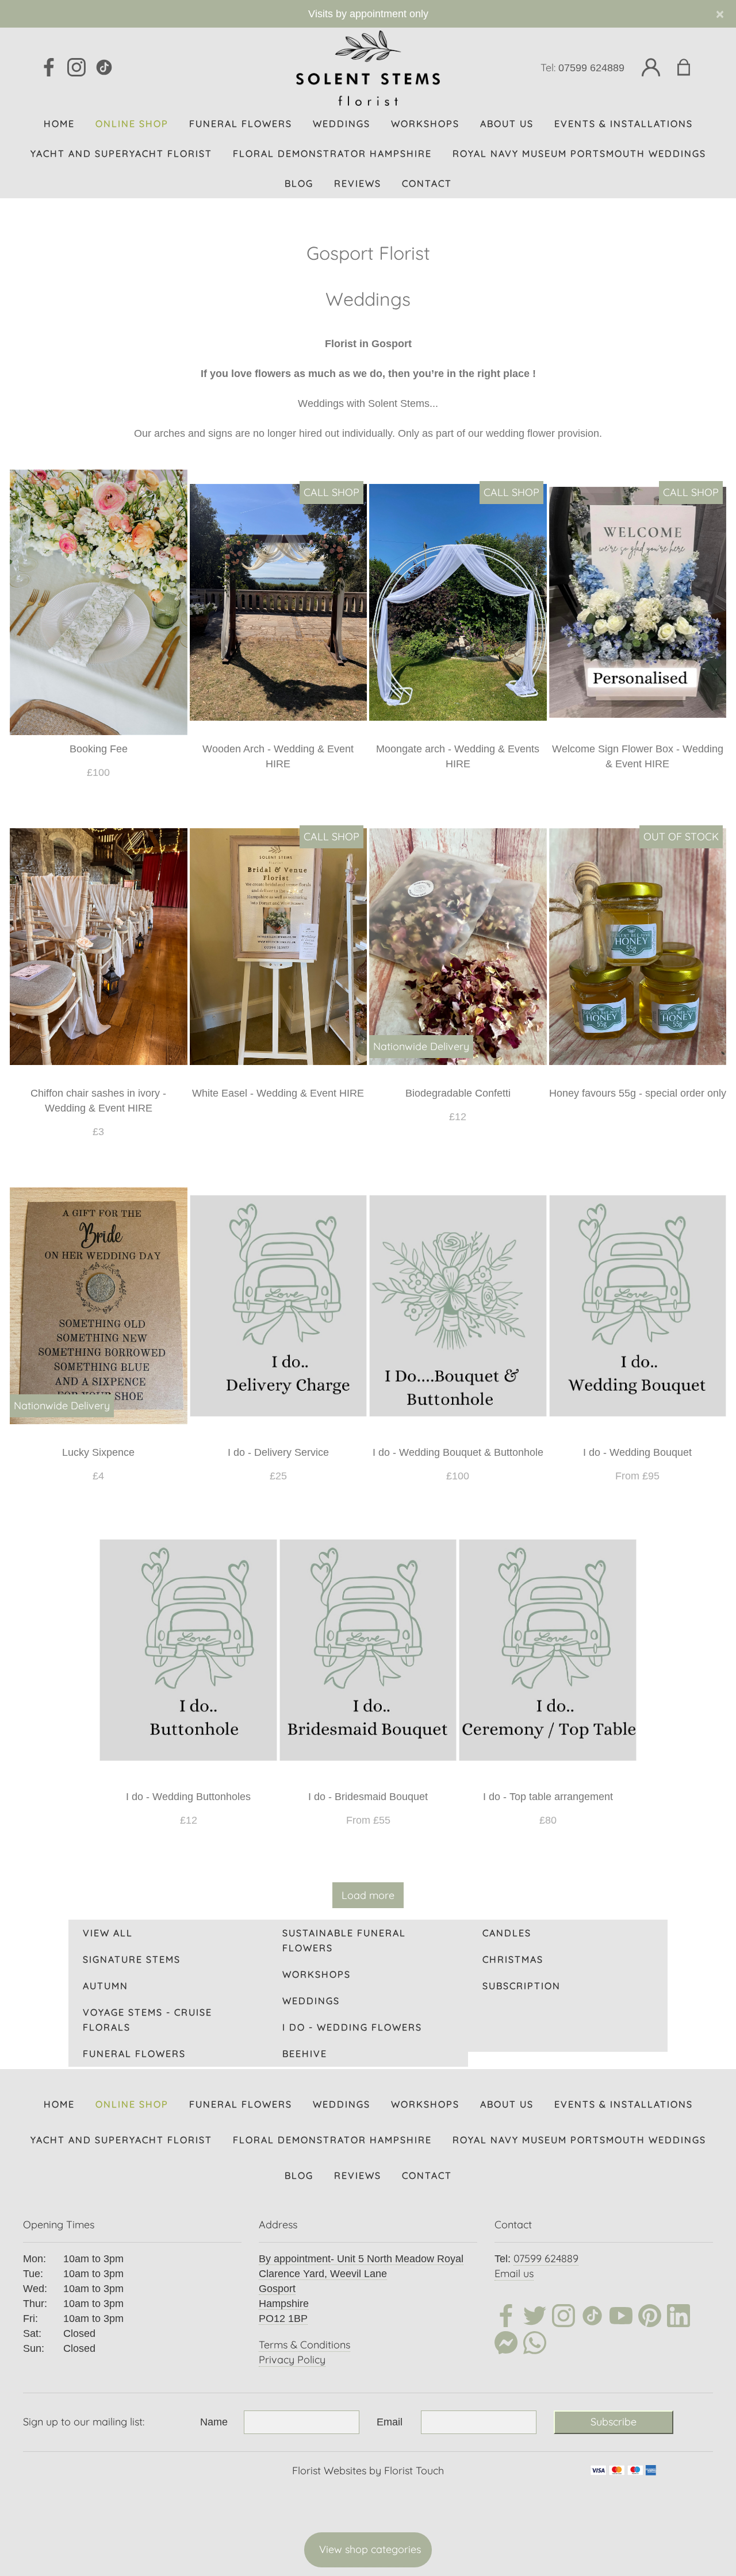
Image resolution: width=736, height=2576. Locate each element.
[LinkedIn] (678, 2318)
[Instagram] (76, 68)
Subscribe (614, 2422)
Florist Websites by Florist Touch (368, 2471)
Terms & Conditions (304, 2345)
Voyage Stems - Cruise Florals (147, 2020)
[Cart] (691, 68)
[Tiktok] (592, 2318)
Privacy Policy (292, 2360)
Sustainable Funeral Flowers (344, 1940)
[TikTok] (104, 68)
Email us (514, 2273)
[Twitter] (535, 2318)
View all (108, 1933)
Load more (368, 1895)
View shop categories (370, 2549)
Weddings (311, 2001)
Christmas (513, 1959)
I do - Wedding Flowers (352, 2027)
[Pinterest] (650, 2318)
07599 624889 (591, 68)
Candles (507, 1933)
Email (390, 2422)
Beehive (305, 2054)
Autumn (106, 1986)
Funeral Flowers (134, 2054)
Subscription (522, 1986)
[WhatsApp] (535, 2345)
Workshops (317, 1974)
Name (214, 2422)
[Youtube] (621, 2318)
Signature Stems (132, 1959)
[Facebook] (49, 68)
